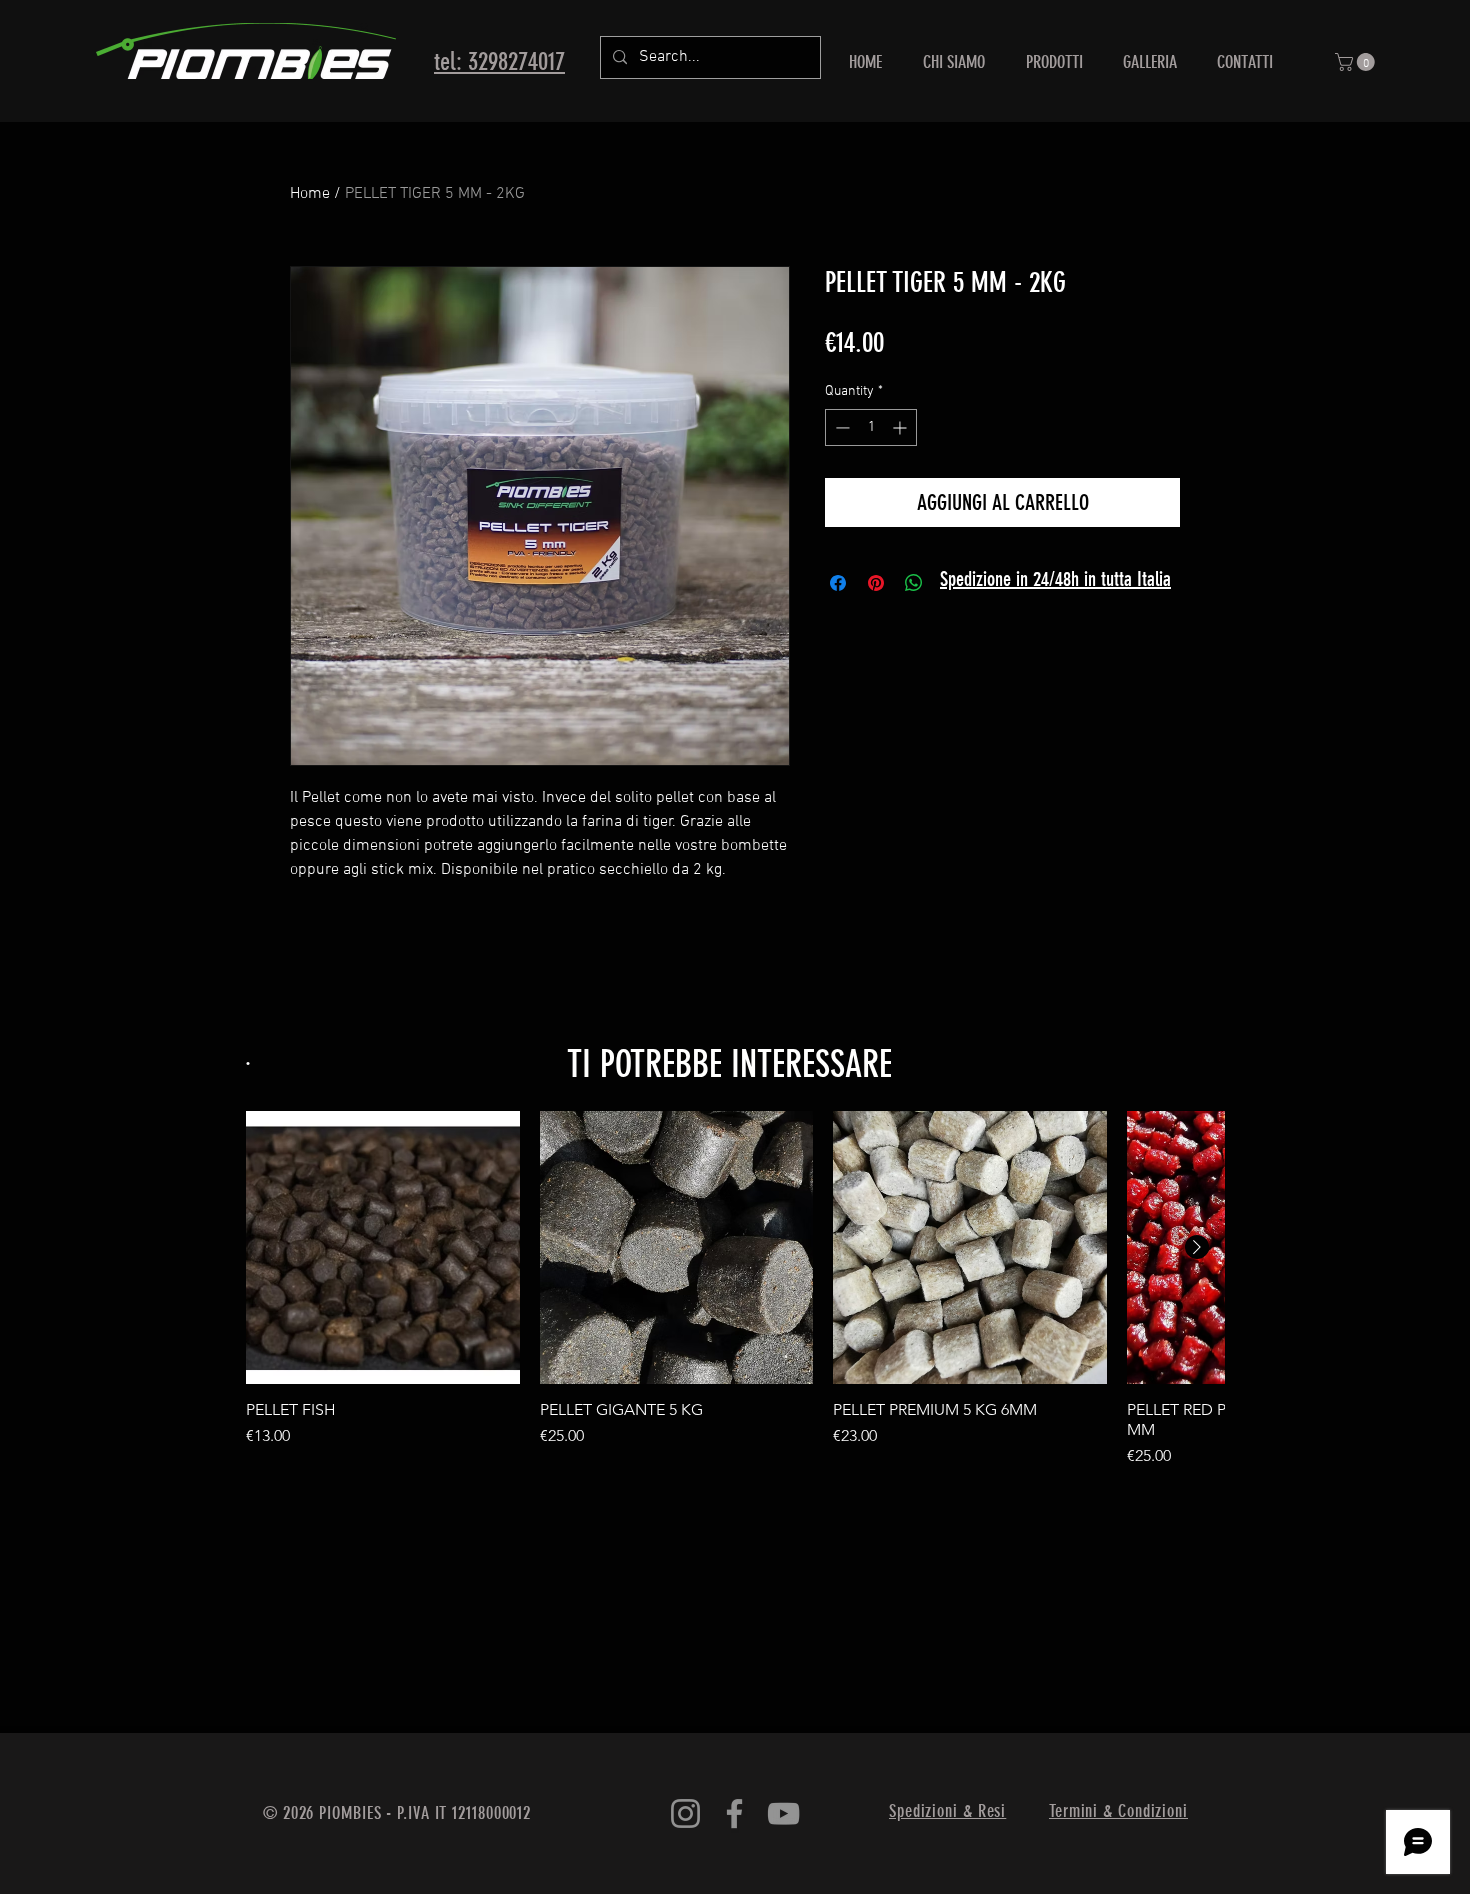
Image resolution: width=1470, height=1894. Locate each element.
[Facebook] (734, 1813)
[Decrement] (840, 427)
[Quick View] (383, 1248)
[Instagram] (685, 1813)
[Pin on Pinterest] (876, 583)
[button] (1357, 62)
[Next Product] (1197, 1247)
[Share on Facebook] (838, 583)
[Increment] (901, 427)
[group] (735, 1290)
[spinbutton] (871, 427)
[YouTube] (783, 1813)
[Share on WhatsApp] (914, 583)
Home (310, 194)
